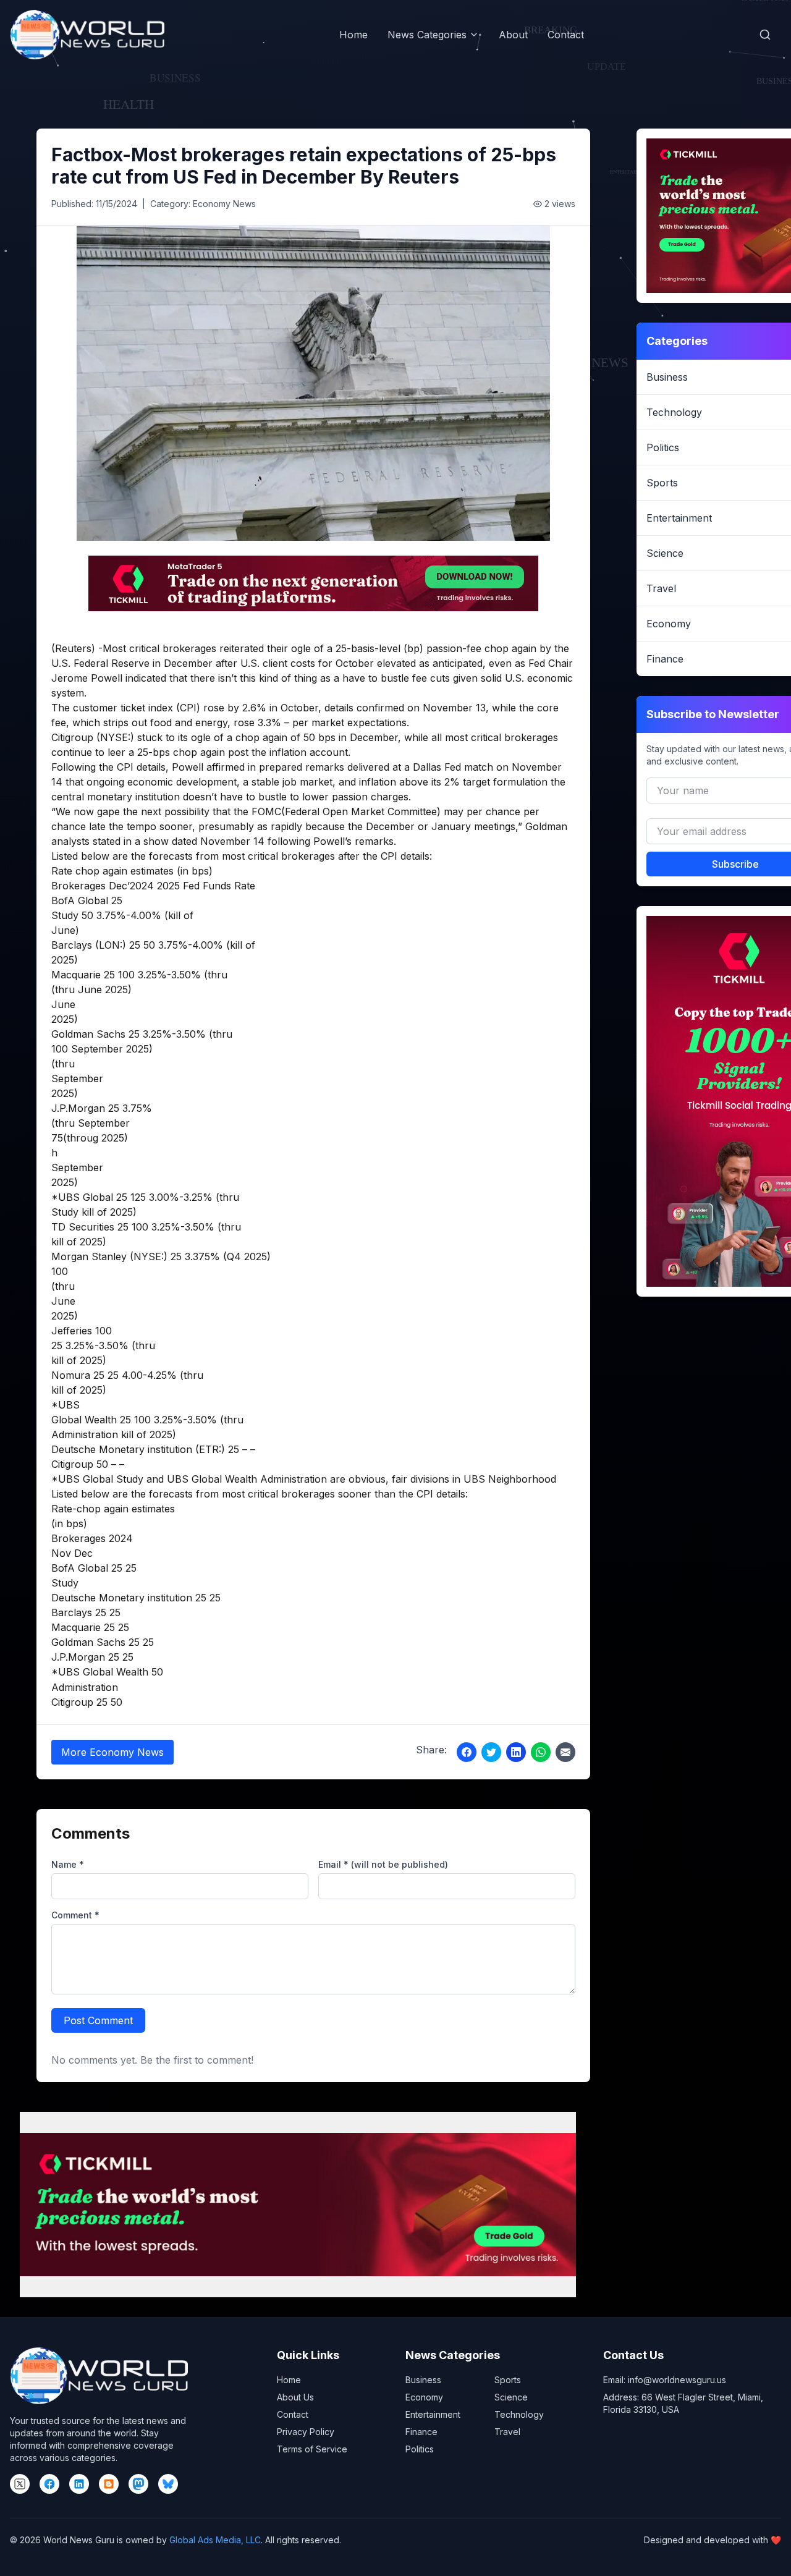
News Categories (427, 35)
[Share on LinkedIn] (516, 1752)
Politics (420, 2449)
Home (353, 35)
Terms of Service (312, 2449)
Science (511, 2397)
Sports (508, 2380)
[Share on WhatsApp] (541, 1752)
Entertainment (433, 2414)
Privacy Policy (306, 2432)
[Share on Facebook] (467, 1752)
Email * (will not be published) (383, 1864)
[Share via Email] (565, 1752)
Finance (421, 2432)
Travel (507, 2432)
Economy (424, 2397)
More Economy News (112, 1752)
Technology (519, 2414)
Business (423, 2380)
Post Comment (98, 2020)
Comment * (75, 1915)
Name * (68, 1864)
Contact (566, 35)
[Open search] (765, 35)
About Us (295, 2397)
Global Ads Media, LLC (215, 2540)
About (513, 35)
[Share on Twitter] (491, 1752)
